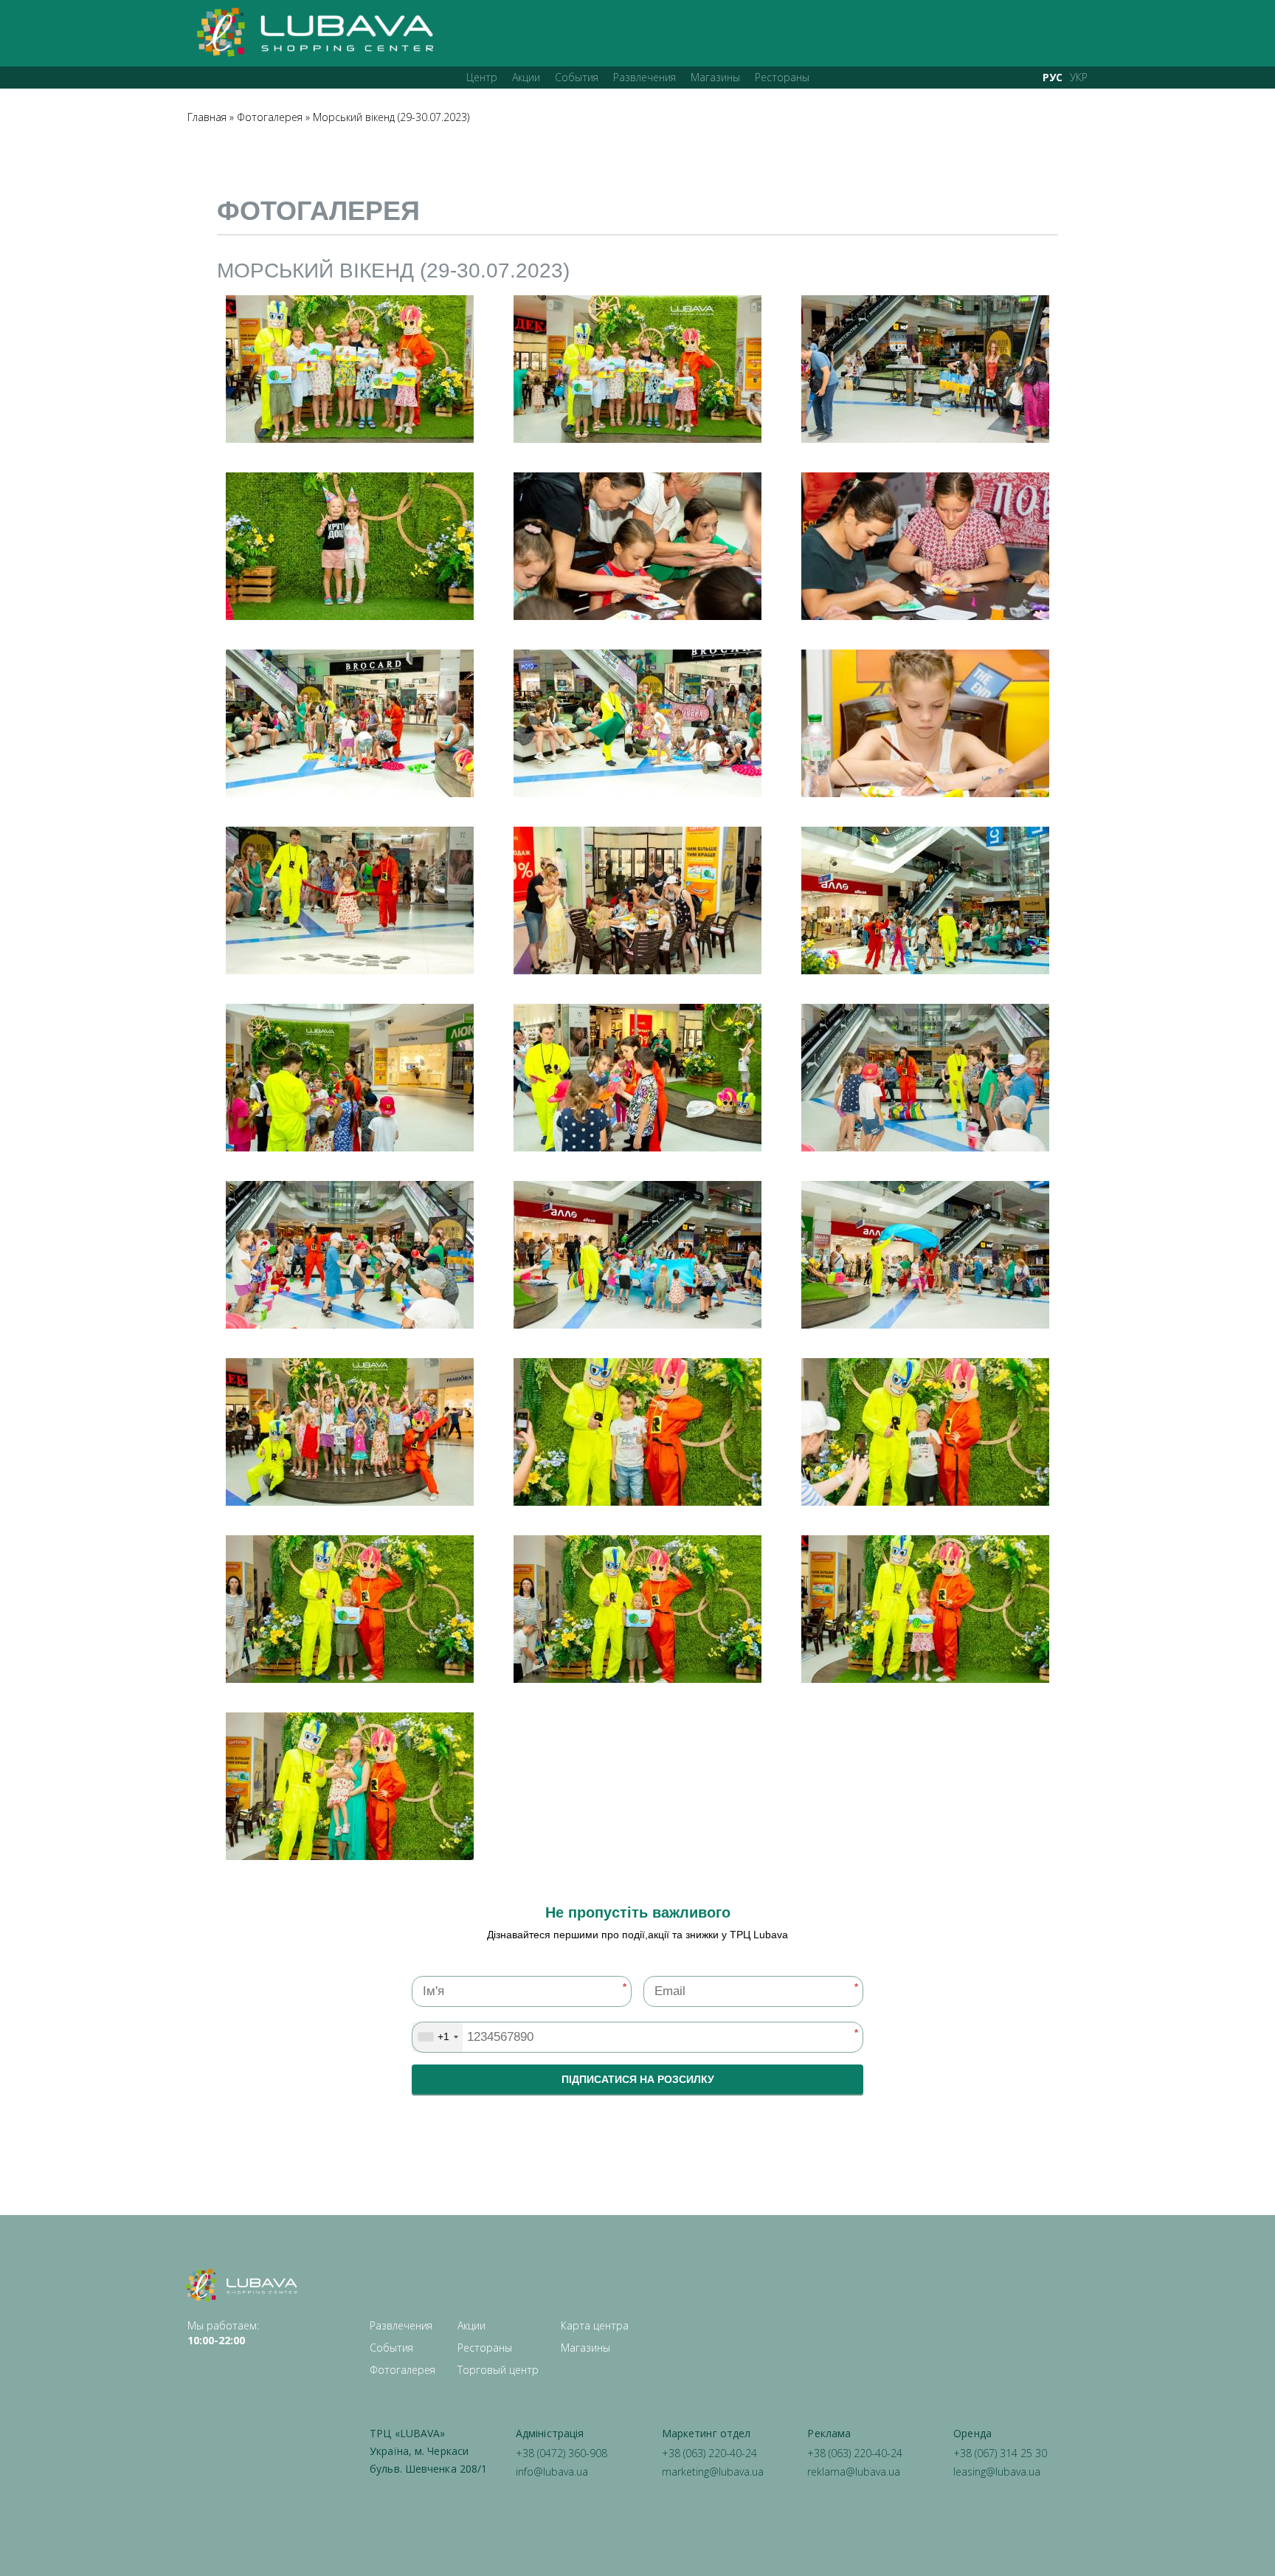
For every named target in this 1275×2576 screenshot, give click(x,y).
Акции (526, 77)
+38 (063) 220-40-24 (709, 2453)
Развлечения (645, 77)
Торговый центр (498, 2370)
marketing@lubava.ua (713, 2472)
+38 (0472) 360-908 (562, 2453)
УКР (1079, 77)
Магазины (715, 77)
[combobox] (438, 2037)
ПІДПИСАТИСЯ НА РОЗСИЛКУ (638, 2079)
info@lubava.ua (552, 2472)
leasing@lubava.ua (997, 2472)
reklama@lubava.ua (854, 2472)
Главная (207, 117)
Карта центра (595, 2325)
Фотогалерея (270, 117)
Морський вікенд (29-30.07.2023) (391, 117)
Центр (482, 77)
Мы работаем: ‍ (223, 2333)
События (577, 77)
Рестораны (782, 77)
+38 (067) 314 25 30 (1000, 2453)
